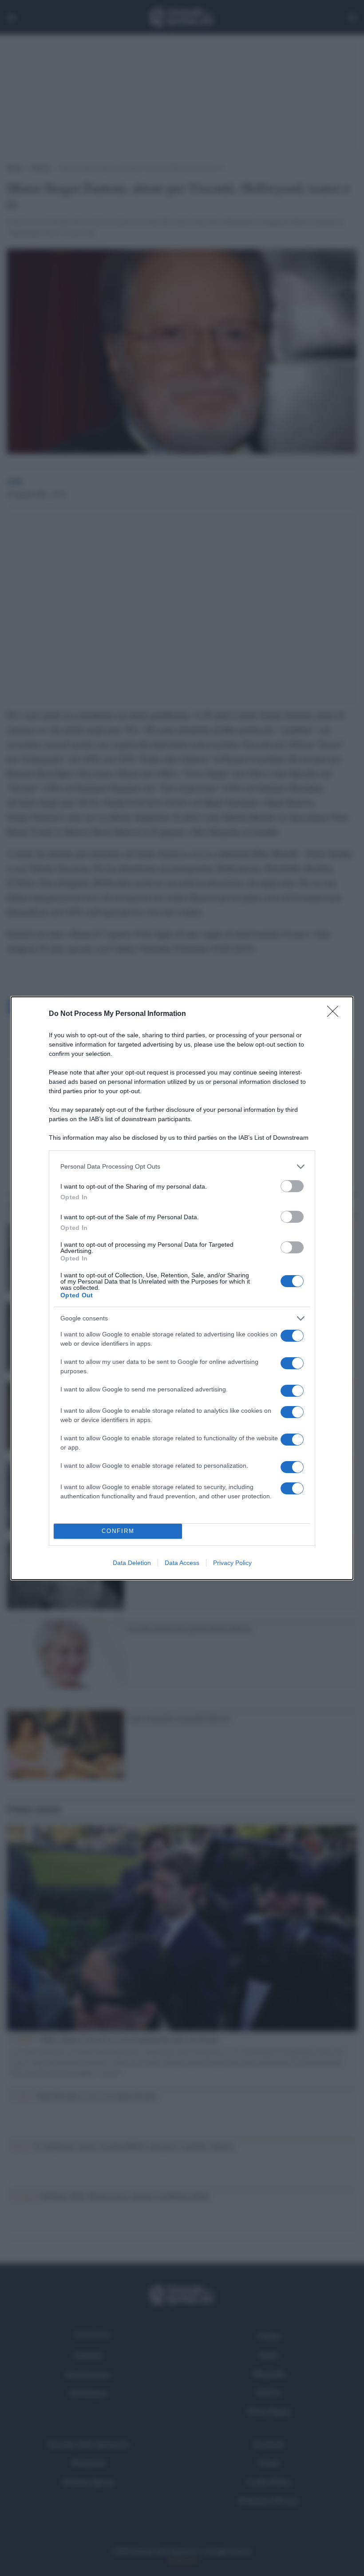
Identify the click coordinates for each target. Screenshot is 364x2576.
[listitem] (182, 1167)
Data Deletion (132, 1563)
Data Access (182, 1563)
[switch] (292, 1186)
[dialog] (182, 1288)
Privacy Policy (232, 1563)
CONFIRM (118, 1531)
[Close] (336, 1014)
